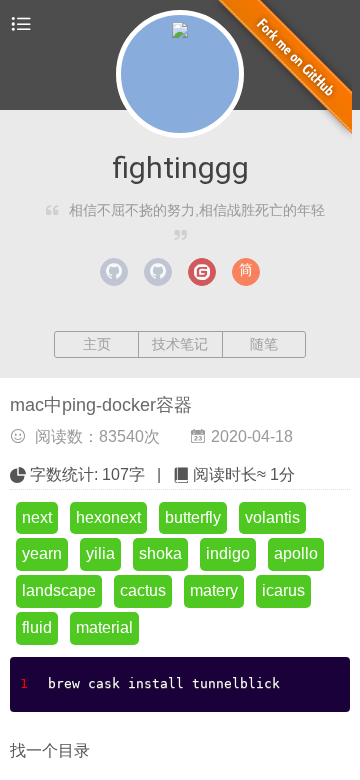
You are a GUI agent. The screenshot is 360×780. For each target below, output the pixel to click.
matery (214, 590)
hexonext (108, 517)
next (37, 517)
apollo (296, 553)
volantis (272, 517)
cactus (143, 590)
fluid (37, 627)
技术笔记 (180, 344)
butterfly (193, 517)
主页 (97, 344)
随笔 (264, 344)
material (104, 627)
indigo (228, 553)
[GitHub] (114, 272)
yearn (42, 553)
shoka (160, 553)
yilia (100, 553)
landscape (59, 590)
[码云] (202, 272)
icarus (283, 590)
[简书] (246, 272)
